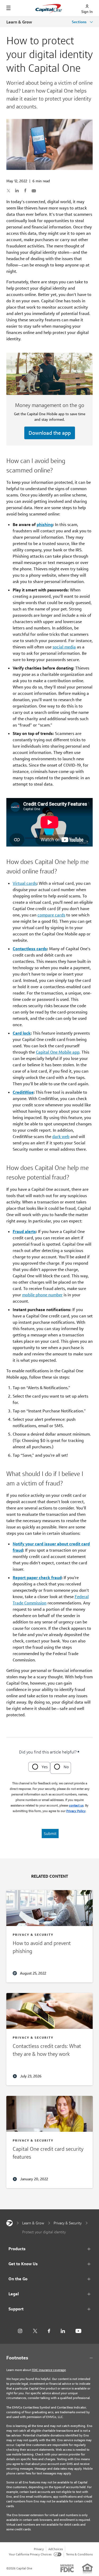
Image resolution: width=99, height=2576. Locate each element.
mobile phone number (42, 1295)
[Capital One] (10, 2223)
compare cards (51, 915)
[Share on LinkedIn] (17, 190)
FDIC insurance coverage (49, 2370)
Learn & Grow (19, 22)
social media (64, 647)
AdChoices (56, 2549)
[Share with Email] (34, 190)
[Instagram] (20, 2331)
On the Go (18, 2279)
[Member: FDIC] (67, 2568)
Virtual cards (25, 883)
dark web (61, 1137)
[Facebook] (49, 2331)
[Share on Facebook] (25, 190)
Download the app (50, 433)
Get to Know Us (23, 2264)
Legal (14, 2294)
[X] (35, 2331)
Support (16, 2309)
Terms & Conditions (79, 2554)
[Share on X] (8, 190)
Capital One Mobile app (58, 1052)
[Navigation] (8, 8)
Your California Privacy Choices (30, 2554)
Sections (80, 22)
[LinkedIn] (63, 2331)
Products (17, 2249)
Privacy (39, 2549)
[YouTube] (78, 2331)
